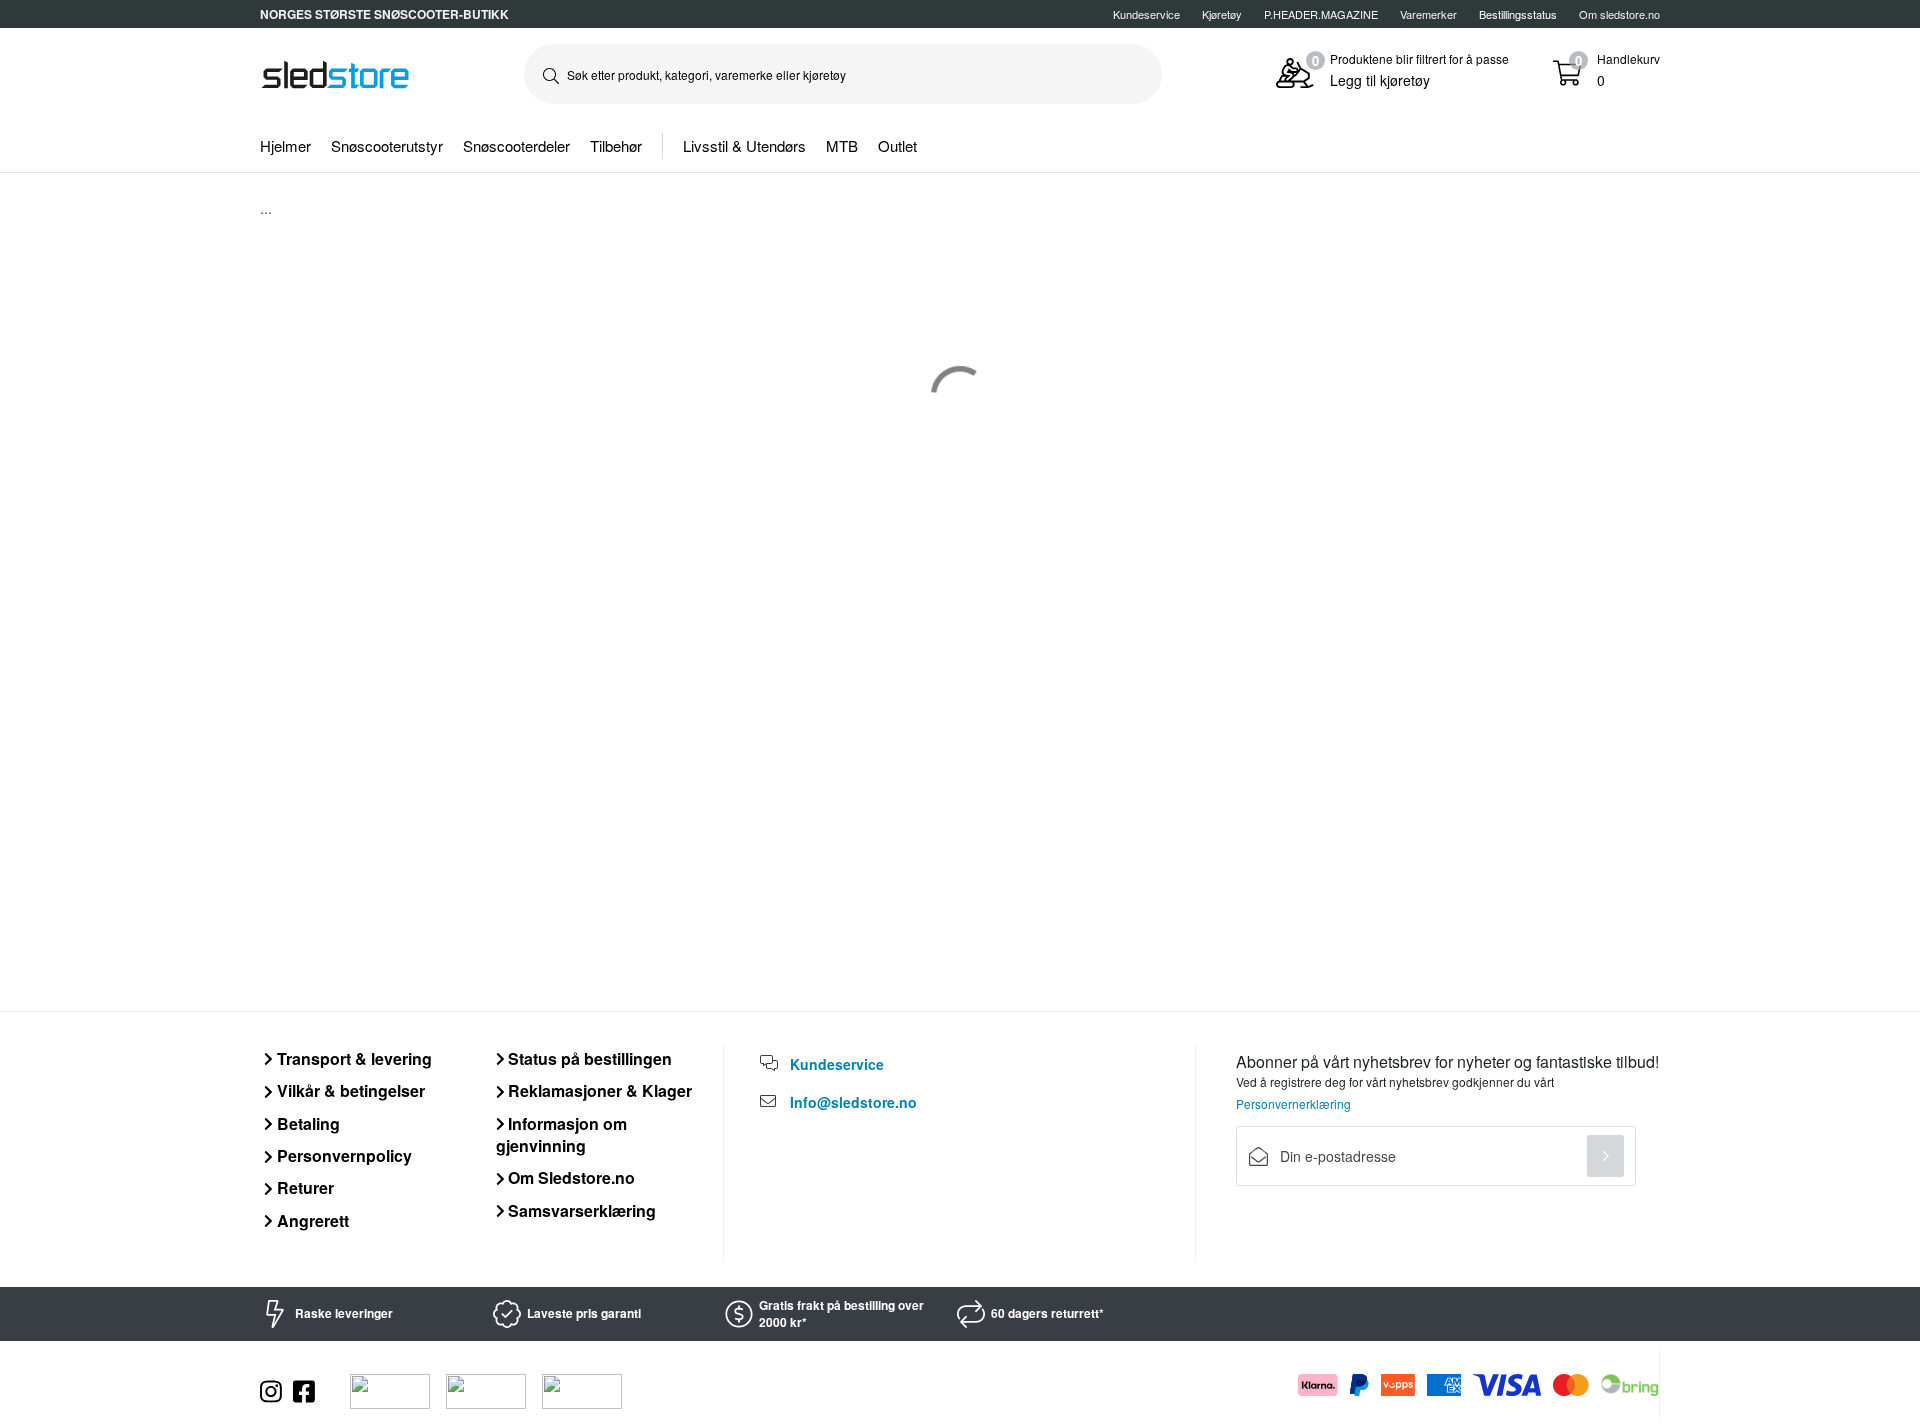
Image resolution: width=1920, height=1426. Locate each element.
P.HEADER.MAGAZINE (1321, 14)
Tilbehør (616, 145)
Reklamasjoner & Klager (598, 1090)
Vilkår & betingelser (349, 1090)
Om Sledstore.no (569, 1177)
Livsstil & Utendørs (744, 145)
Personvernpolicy (342, 1155)
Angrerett (311, 1220)
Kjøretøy (1222, 14)
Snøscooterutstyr (387, 145)
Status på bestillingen (588, 1058)
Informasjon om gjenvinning (562, 1134)
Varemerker (1428, 14)
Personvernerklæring (1293, 1103)
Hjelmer (285, 145)
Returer (303, 1187)
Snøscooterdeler (516, 145)
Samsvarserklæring (580, 1210)
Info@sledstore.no (853, 1102)
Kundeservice (1146, 14)
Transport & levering (352, 1058)
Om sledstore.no (1619, 14)
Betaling (306, 1123)
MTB (842, 145)
